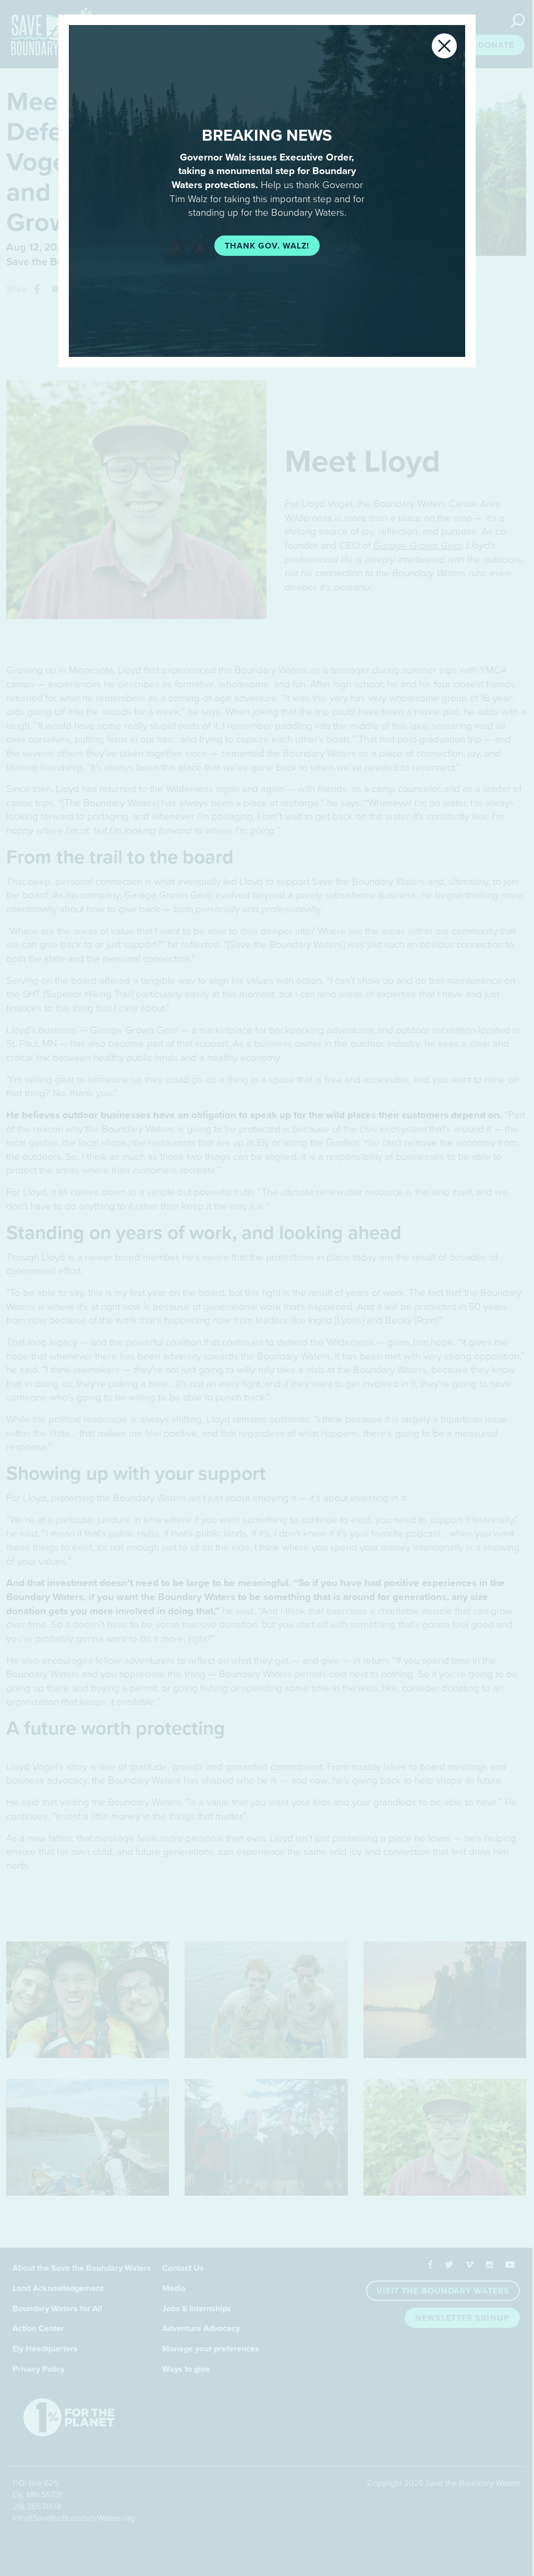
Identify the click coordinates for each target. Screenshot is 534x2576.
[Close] (444, 46)
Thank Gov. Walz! (267, 246)
